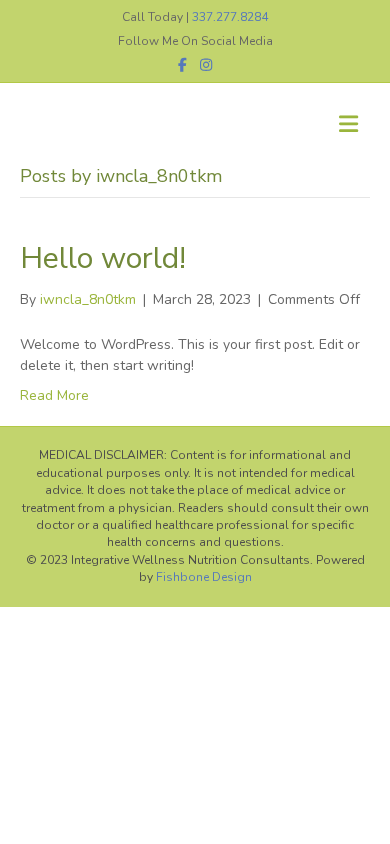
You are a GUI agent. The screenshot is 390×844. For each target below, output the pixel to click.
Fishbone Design (204, 577)
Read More (54, 395)
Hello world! (103, 258)
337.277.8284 (230, 17)
